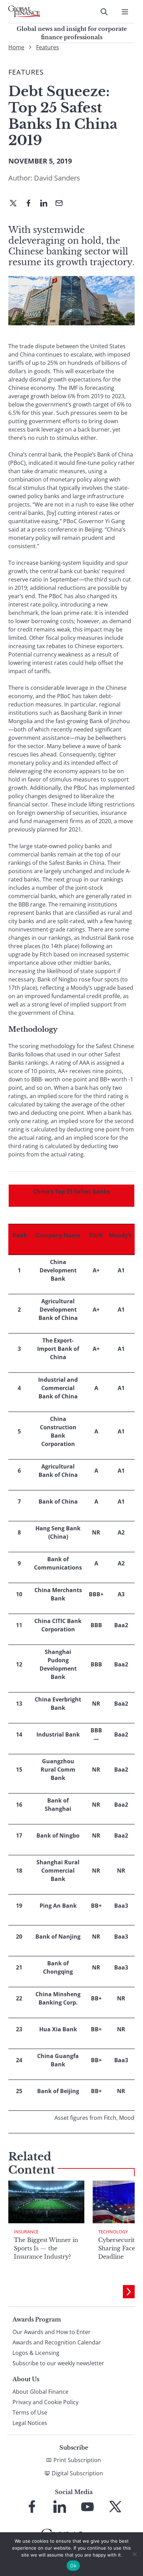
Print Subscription (77, 2460)
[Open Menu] (125, 12)
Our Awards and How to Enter (52, 2332)
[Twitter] (16, 204)
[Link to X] (115, 2507)
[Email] (62, 204)
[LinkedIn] (47, 204)
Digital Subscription (77, 2473)
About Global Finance (40, 2392)
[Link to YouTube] (87, 2507)
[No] (134, 2554)
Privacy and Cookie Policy (45, 2402)
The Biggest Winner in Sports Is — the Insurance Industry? (46, 2248)
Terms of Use (30, 2412)
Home (16, 47)
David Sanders (57, 178)
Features (48, 47)
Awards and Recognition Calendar (57, 2342)
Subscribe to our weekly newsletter (58, 2363)
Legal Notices (30, 2423)
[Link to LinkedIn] (60, 2507)
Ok (73, 2566)
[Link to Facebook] (32, 2507)
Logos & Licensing (36, 2353)
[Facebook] (31, 204)
